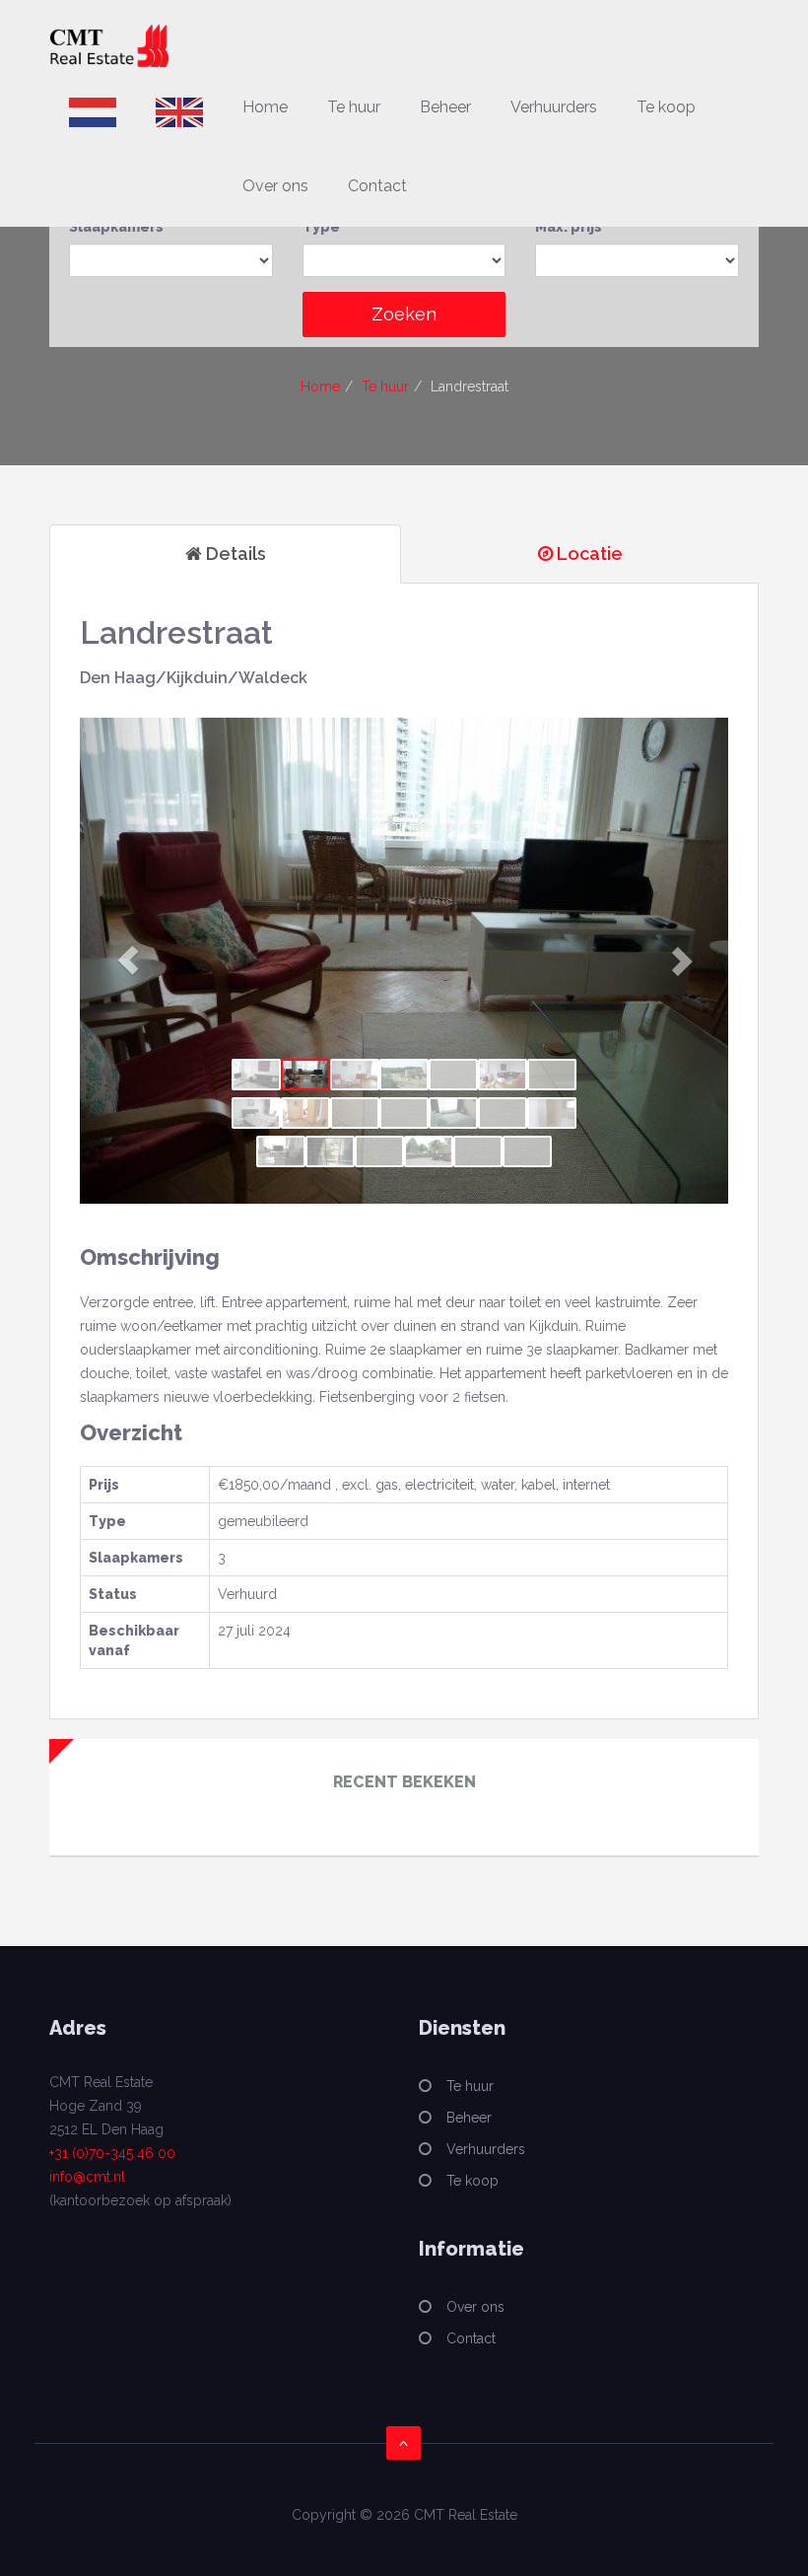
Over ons (275, 186)
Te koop (666, 107)
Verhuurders (554, 107)
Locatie (588, 554)
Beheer (445, 107)
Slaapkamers (116, 227)
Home (265, 107)
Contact (377, 186)
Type (321, 227)
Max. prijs (569, 227)
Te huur (354, 107)
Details (234, 554)
